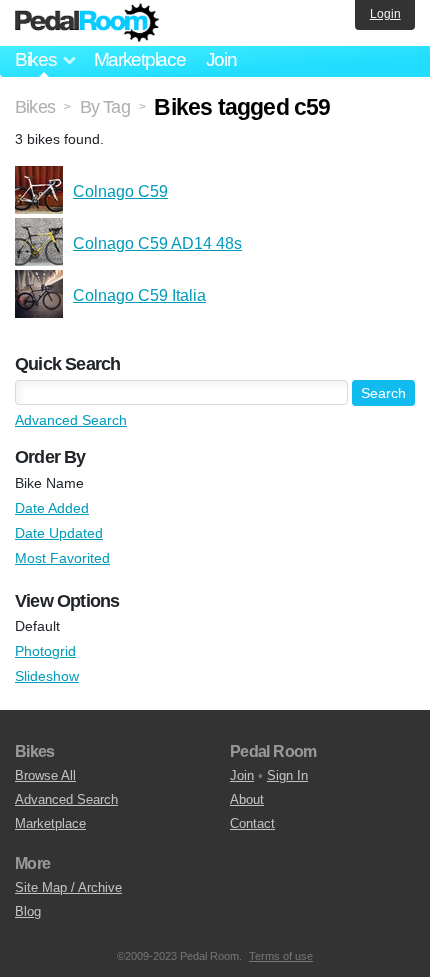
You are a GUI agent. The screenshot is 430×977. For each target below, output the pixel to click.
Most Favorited (62, 558)
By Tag (105, 107)
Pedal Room (87, 23)
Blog (28, 911)
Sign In (287, 775)
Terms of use (281, 956)
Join (221, 59)
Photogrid (45, 651)
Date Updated (59, 533)
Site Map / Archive (68, 887)
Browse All (45, 775)
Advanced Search (71, 420)
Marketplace (140, 59)
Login (385, 14)
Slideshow (47, 676)
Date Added (52, 508)
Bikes (35, 107)
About (247, 799)
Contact (252, 823)
